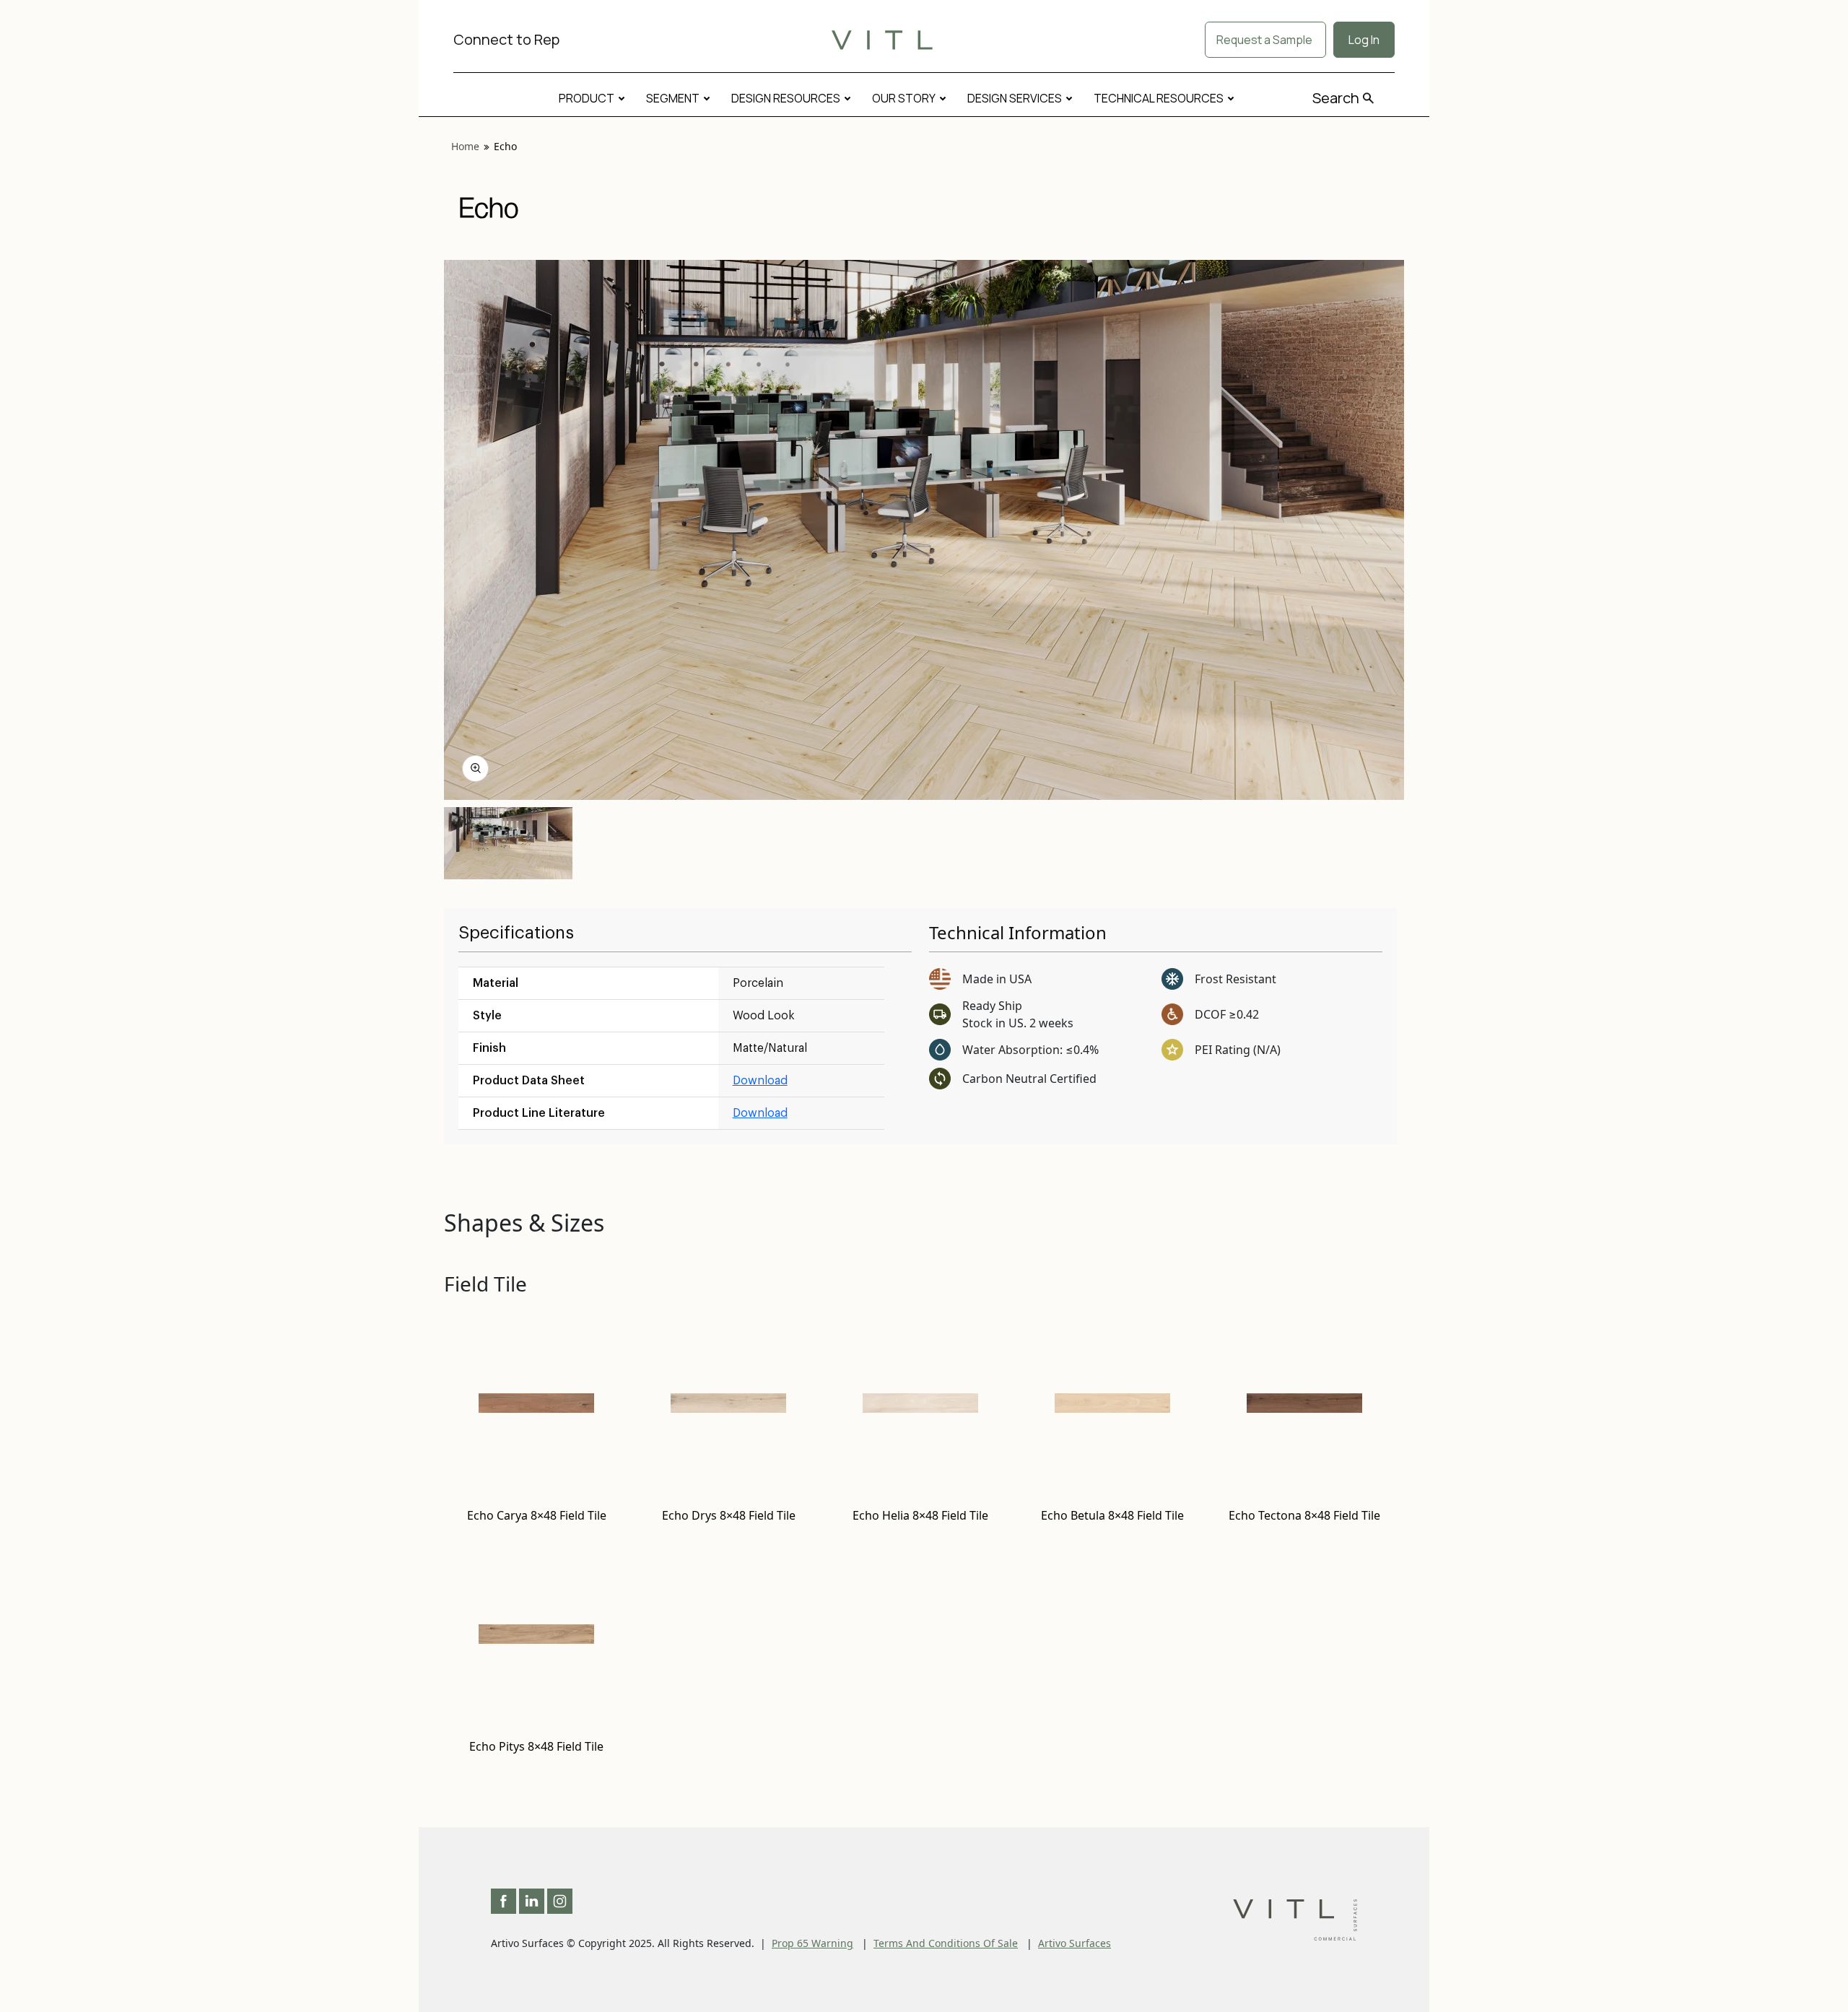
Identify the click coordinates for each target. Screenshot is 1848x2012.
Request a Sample (1265, 40)
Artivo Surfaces (1075, 1943)
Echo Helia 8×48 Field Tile (920, 1515)
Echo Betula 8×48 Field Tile (1112, 1515)
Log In (1364, 40)
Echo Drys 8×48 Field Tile (729, 1515)
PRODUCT (587, 98)
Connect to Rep (506, 39)
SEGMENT (673, 98)
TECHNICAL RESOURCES (1159, 98)
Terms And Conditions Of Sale (946, 1943)
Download (760, 1081)
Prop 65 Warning (812, 1943)
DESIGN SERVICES (1015, 98)
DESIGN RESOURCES (786, 98)
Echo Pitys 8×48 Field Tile (536, 1746)
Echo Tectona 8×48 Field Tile (1304, 1515)
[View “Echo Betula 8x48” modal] (475, 768)
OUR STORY (904, 98)
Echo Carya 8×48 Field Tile (537, 1515)
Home (465, 146)
